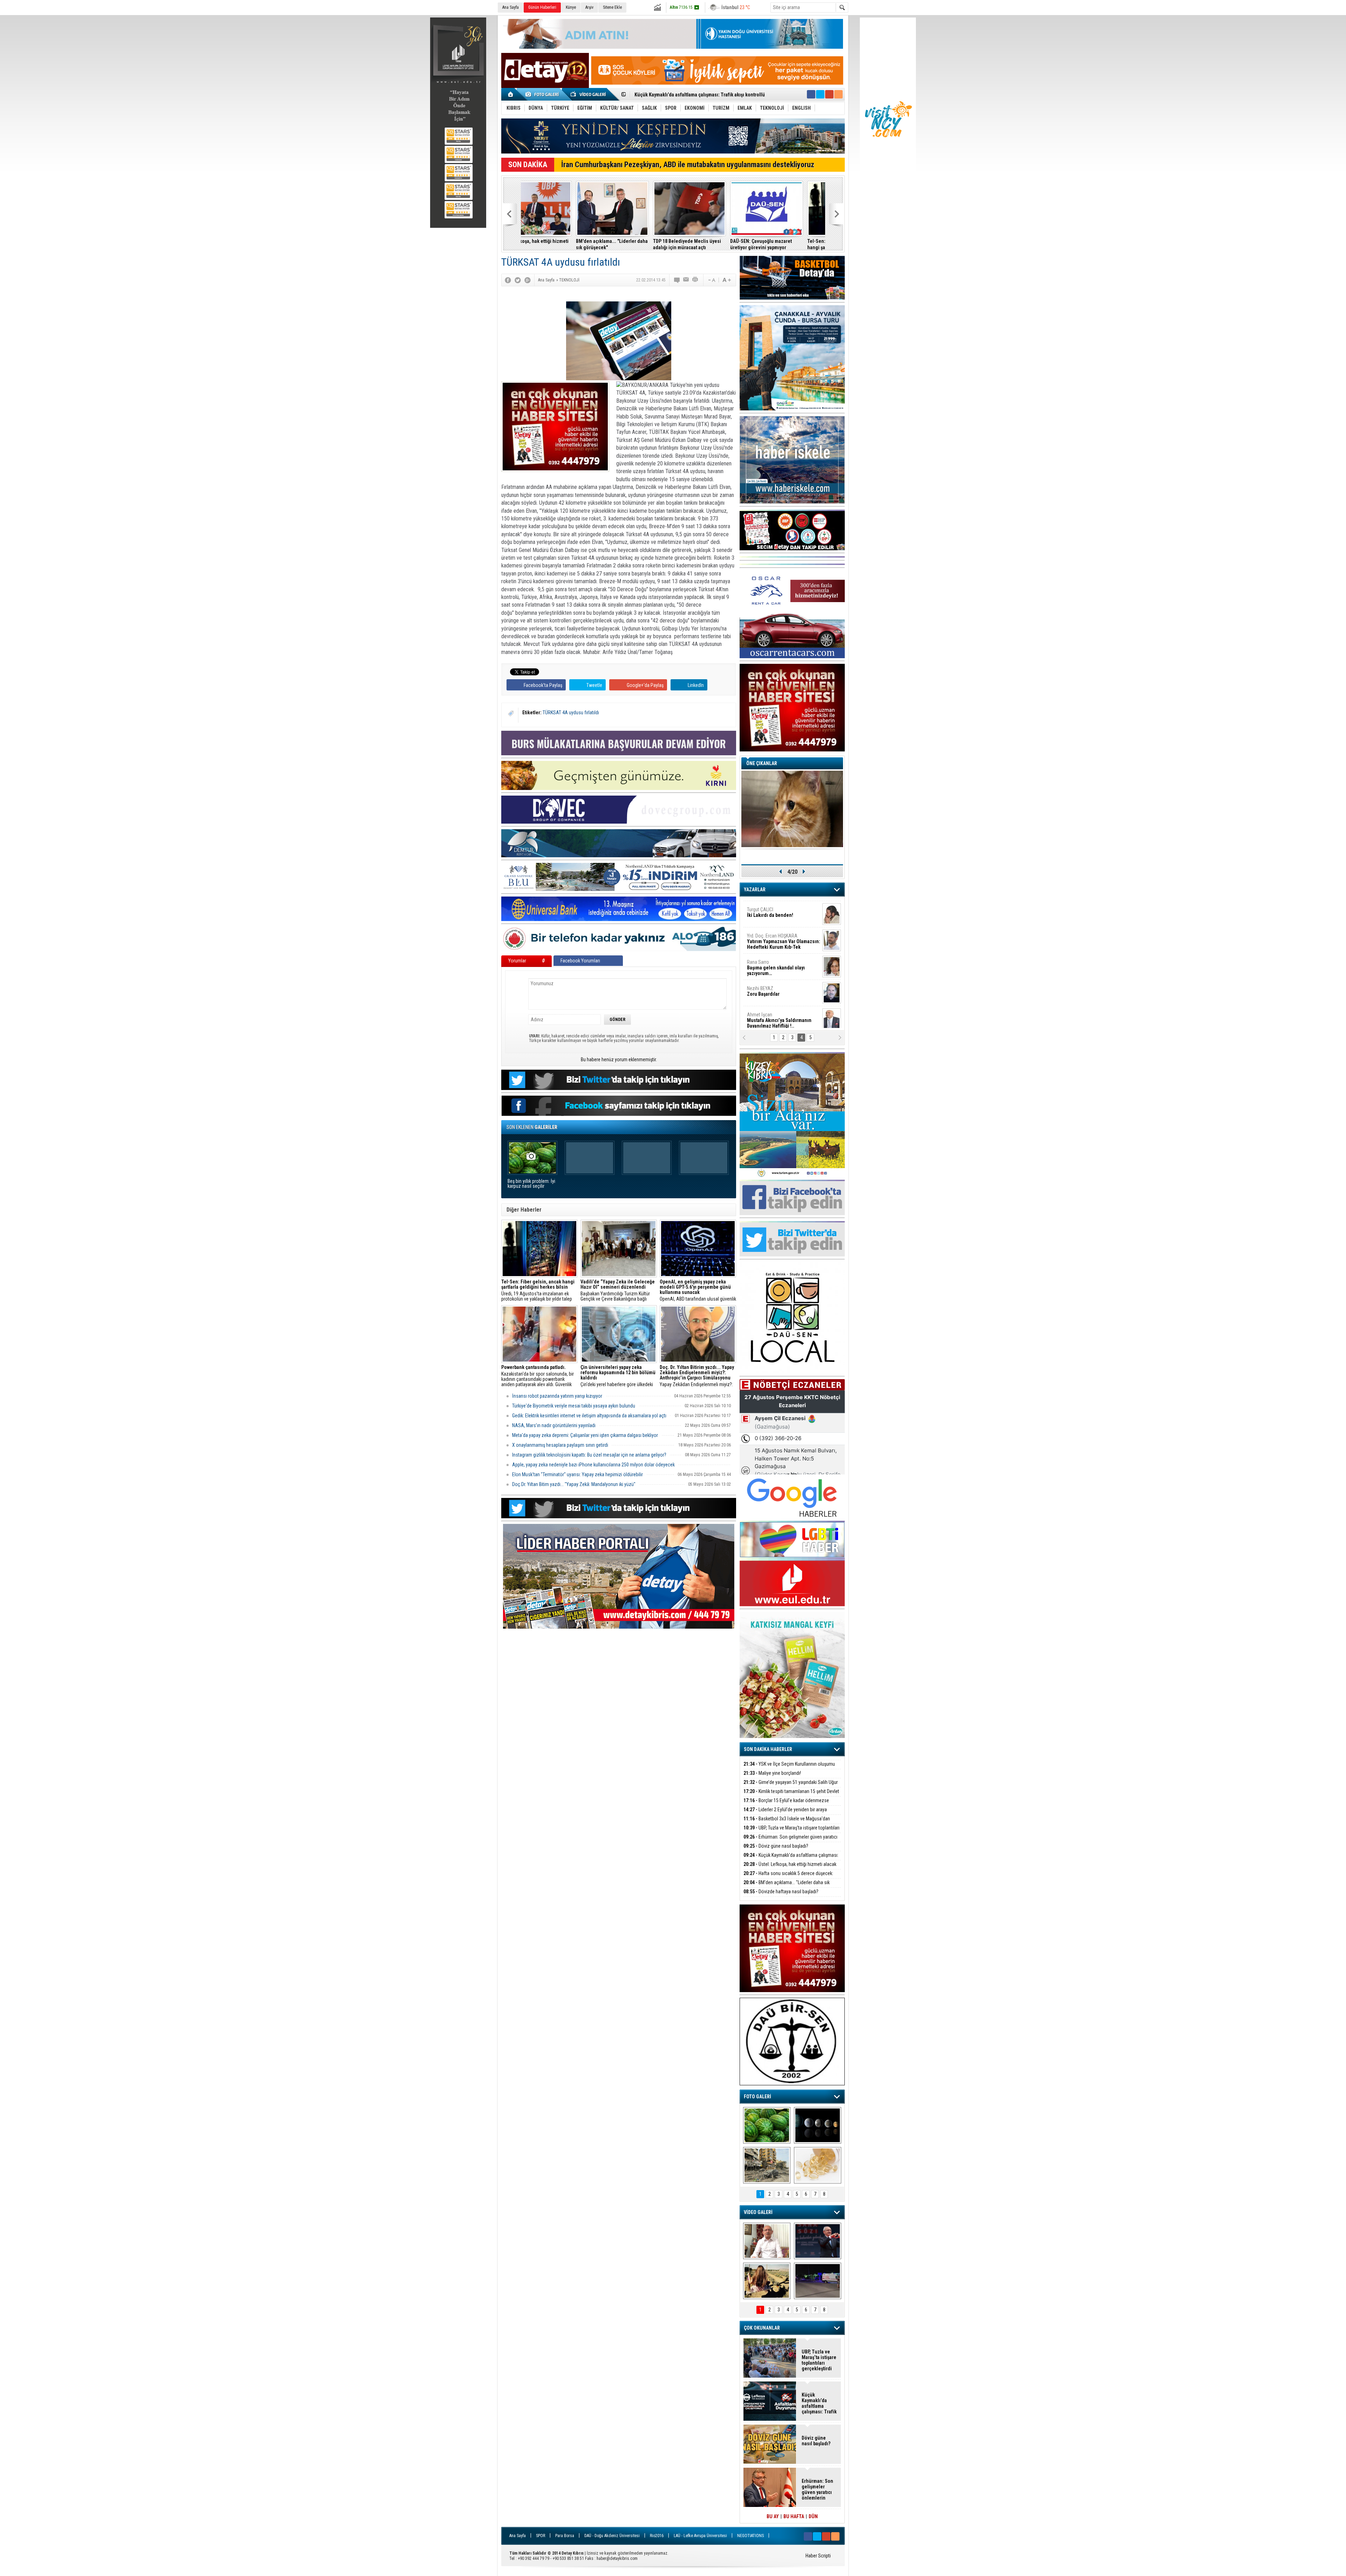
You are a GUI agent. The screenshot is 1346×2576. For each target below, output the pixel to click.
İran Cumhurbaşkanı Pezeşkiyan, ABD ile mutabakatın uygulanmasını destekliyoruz (688, 165)
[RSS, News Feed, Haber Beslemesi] (838, 94)
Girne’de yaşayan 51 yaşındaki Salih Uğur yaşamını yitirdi (791, 1786)
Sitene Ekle (612, 7)
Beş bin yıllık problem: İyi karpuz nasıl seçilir (531, 1184)
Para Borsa (565, 2536)
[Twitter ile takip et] (820, 94)
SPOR (541, 2536)
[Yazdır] (695, 280)
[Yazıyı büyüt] (727, 280)
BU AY (773, 2516)
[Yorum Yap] (677, 280)
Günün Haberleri (542, 7)
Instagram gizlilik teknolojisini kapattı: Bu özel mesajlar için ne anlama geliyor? (589, 1455)
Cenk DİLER (782, 912)
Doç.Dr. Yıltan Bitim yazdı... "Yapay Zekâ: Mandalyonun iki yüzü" (574, 1484)
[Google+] (528, 280)
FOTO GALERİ (757, 2097)
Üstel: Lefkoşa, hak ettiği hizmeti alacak (790, 1864)
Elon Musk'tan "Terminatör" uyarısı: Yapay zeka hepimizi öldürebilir (577, 1474)
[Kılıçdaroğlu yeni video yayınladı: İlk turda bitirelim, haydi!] (818, 2241)
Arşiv (589, 7)
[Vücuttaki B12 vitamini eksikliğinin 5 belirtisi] (818, 2165)
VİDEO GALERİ (758, 2212)
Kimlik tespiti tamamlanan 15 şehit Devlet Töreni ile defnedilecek (711, 244)
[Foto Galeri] (543, 94)
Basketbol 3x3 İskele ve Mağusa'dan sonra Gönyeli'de (787, 1823)
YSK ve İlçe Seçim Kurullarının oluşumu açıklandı (553, 244)
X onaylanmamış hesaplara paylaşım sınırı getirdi (560, 1445)
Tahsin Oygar (764, 962)
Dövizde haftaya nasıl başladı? (781, 1892)
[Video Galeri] (589, 94)
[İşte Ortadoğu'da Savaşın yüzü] (767, 2165)
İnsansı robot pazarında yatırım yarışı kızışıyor (557, 1396)
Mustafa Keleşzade (783, 938)
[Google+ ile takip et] (829, 94)
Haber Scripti (818, 2556)
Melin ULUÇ (773, 988)
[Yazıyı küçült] (711, 280)
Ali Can (760, 1014)
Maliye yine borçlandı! (621, 241)
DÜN (813, 2516)
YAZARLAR (755, 890)
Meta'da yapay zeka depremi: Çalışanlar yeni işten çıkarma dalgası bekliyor (585, 1435)
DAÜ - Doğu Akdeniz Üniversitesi (612, 2536)
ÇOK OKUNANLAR (762, 2328)
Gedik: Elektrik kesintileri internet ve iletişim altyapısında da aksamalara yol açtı (589, 1416)
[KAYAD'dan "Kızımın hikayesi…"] (767, 2281)
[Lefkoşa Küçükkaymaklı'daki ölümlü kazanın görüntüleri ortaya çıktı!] (818, 2281)
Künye (571, 7)
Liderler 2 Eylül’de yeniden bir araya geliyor (784, 244)
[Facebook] (508, 280)
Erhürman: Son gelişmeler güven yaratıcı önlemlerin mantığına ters (790, 1841)
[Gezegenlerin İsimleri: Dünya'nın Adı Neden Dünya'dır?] (818, 2125)
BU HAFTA (794, 2516)
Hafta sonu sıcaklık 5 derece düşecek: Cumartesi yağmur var (699, 95)
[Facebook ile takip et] (811, 94)
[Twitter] (518, 280)
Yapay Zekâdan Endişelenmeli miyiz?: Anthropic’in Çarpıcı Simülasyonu (697, 1376)
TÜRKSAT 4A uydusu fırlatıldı (571, 713)
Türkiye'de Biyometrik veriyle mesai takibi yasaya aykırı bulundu (574, 1406)
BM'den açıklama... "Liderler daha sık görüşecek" (787, 1886)
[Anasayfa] (511, 94)
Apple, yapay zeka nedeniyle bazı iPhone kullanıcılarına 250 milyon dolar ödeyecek (593, 1465)
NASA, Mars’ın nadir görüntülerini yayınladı (554, 1425)
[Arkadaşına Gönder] (686, 280)
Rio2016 (657, 2536)
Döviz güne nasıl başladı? (776, 1846)
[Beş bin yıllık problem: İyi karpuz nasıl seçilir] (767, 2125)
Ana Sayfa (511, 7)
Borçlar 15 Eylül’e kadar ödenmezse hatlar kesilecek (786, 1804)
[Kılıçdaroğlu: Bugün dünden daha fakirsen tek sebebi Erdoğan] (767, 2241)
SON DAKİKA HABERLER (768, 1749)
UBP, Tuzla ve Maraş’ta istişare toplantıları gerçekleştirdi (791, 1832)
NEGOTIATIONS (750, 2536)
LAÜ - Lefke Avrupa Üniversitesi (700, 2536)
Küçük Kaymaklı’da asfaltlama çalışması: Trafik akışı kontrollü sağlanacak (791, 1859)
